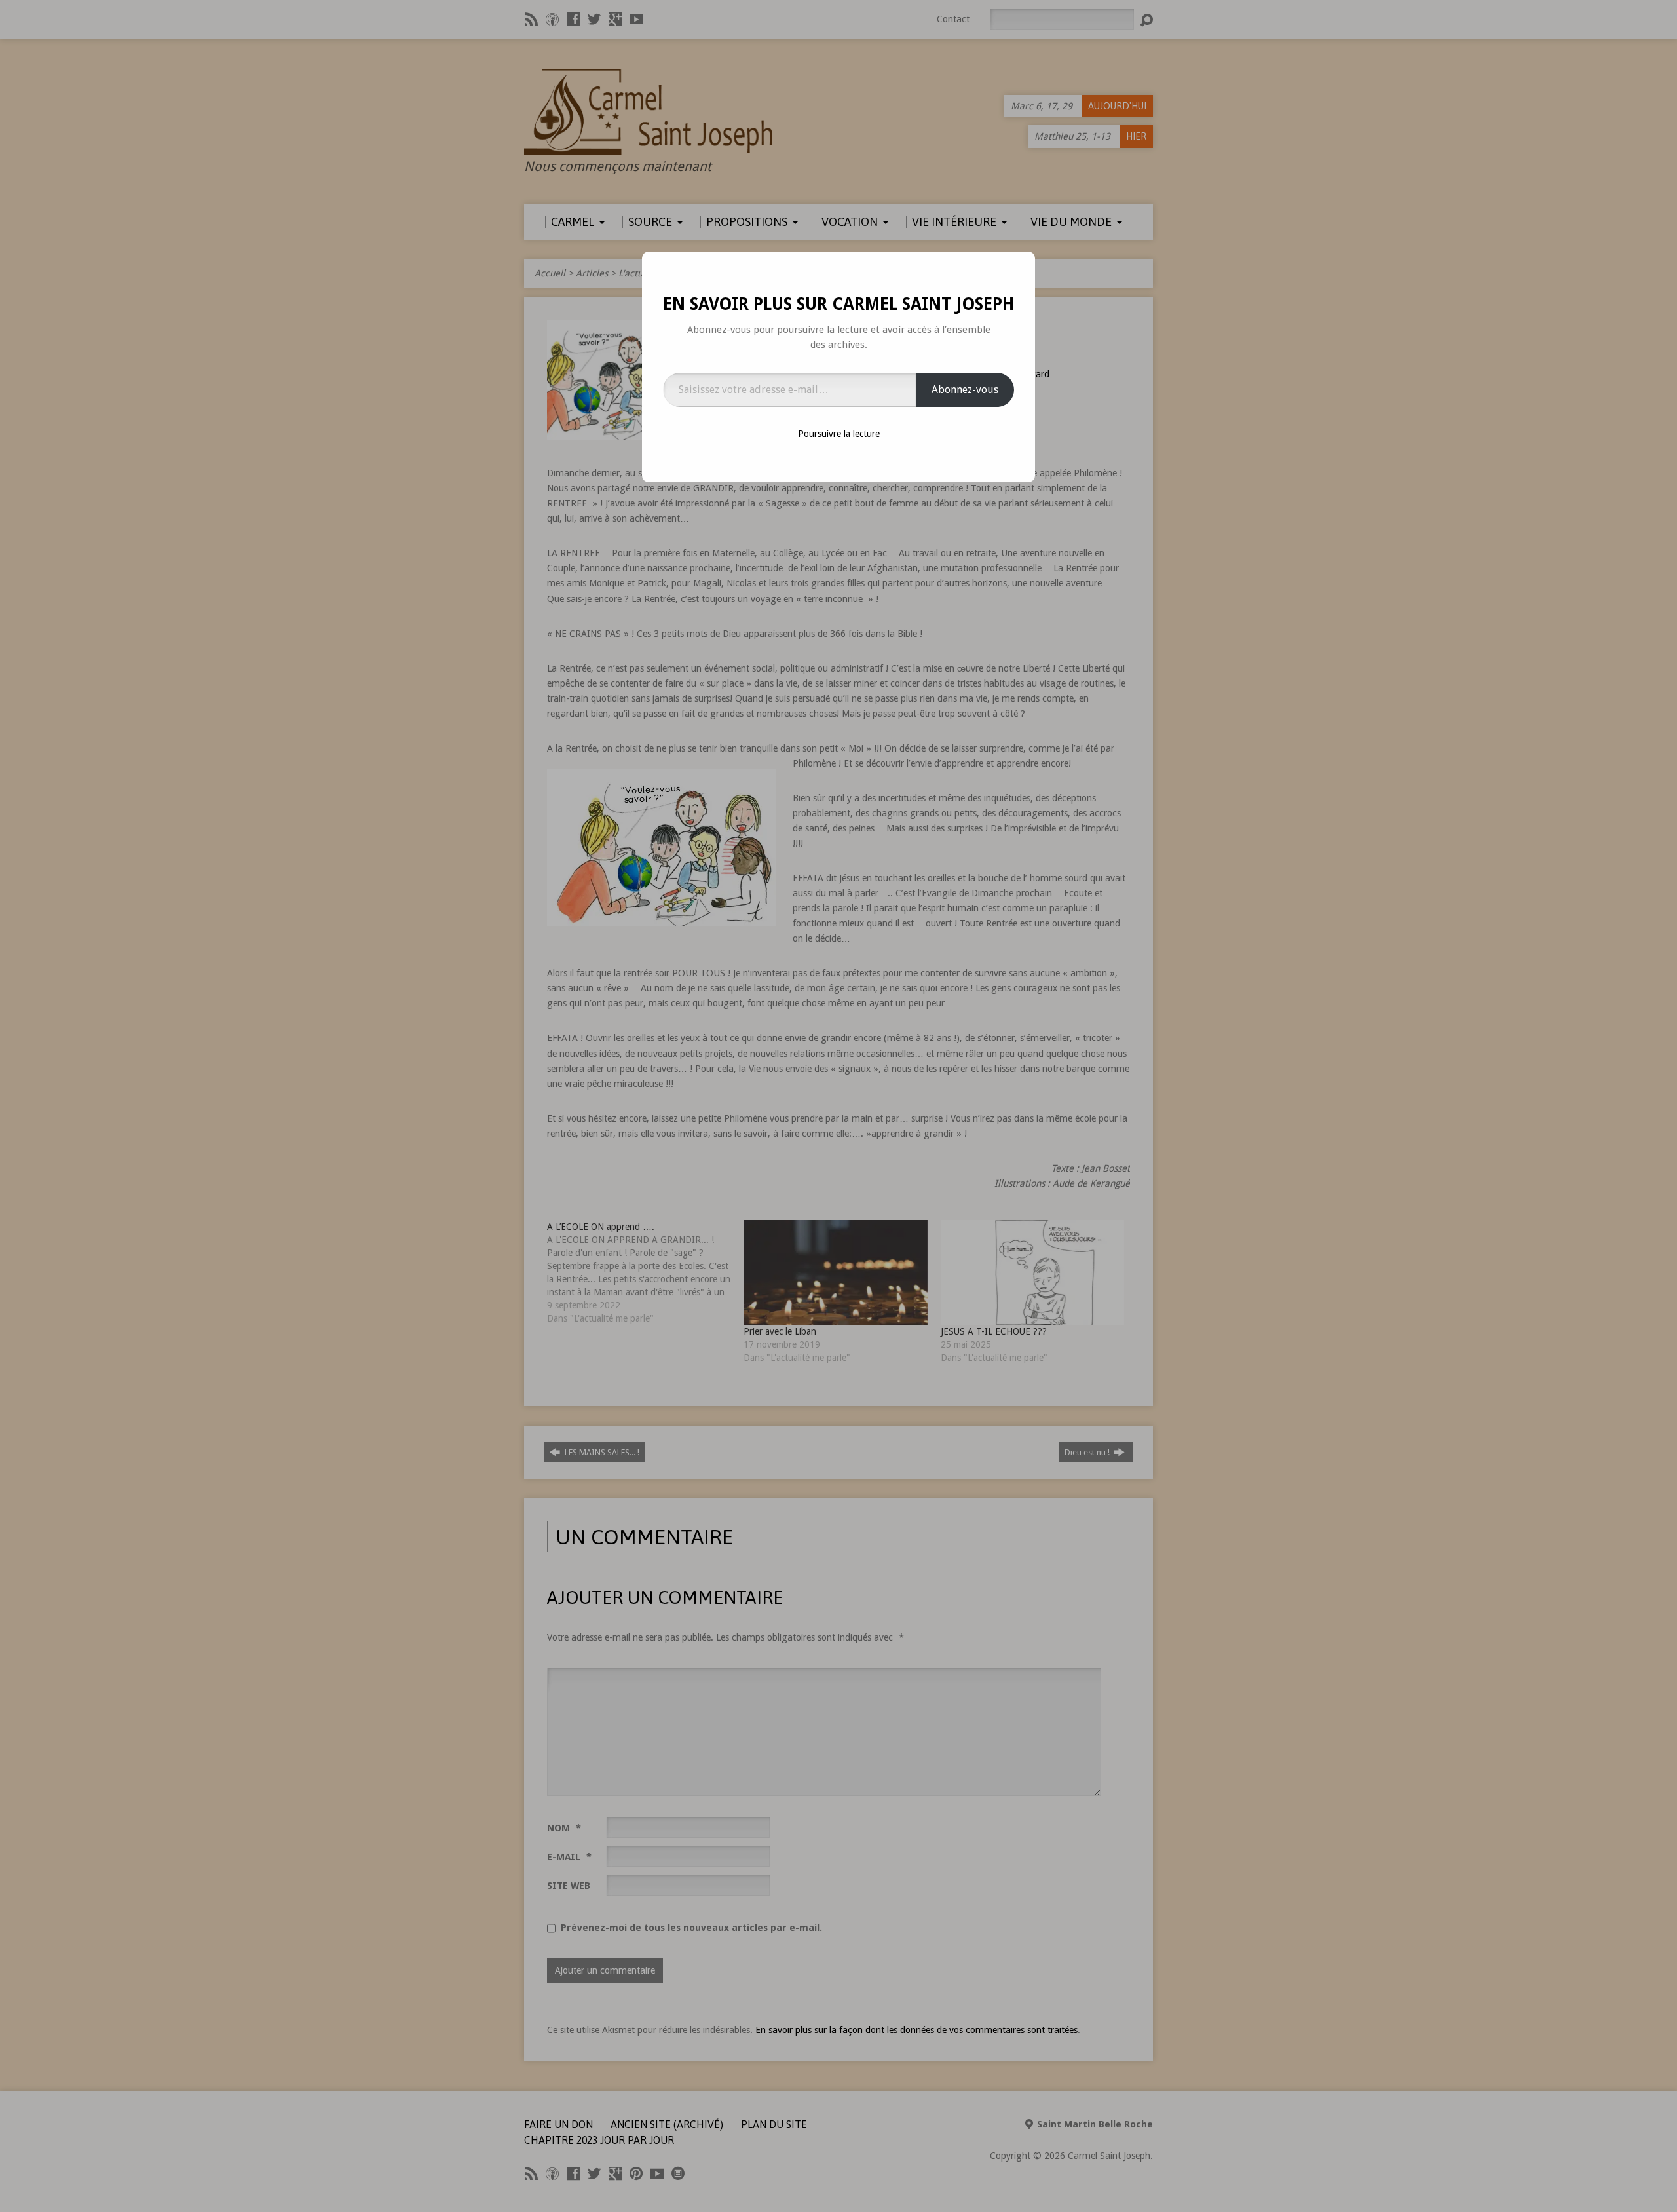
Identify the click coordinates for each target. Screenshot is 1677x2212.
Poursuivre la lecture (839, 434)
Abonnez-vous (965, 390)
